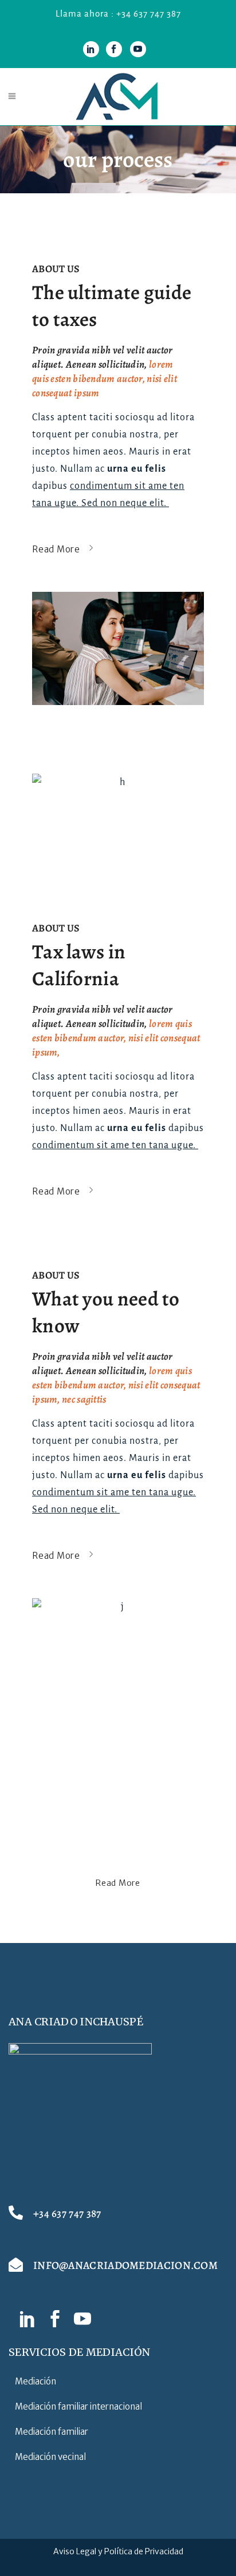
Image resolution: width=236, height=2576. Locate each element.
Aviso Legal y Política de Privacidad (118, 2551)
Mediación (36, 2381)
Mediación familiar (52, 2432)
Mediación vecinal (50, 2457)
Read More (118, 1883)
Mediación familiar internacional (78, 2406)
